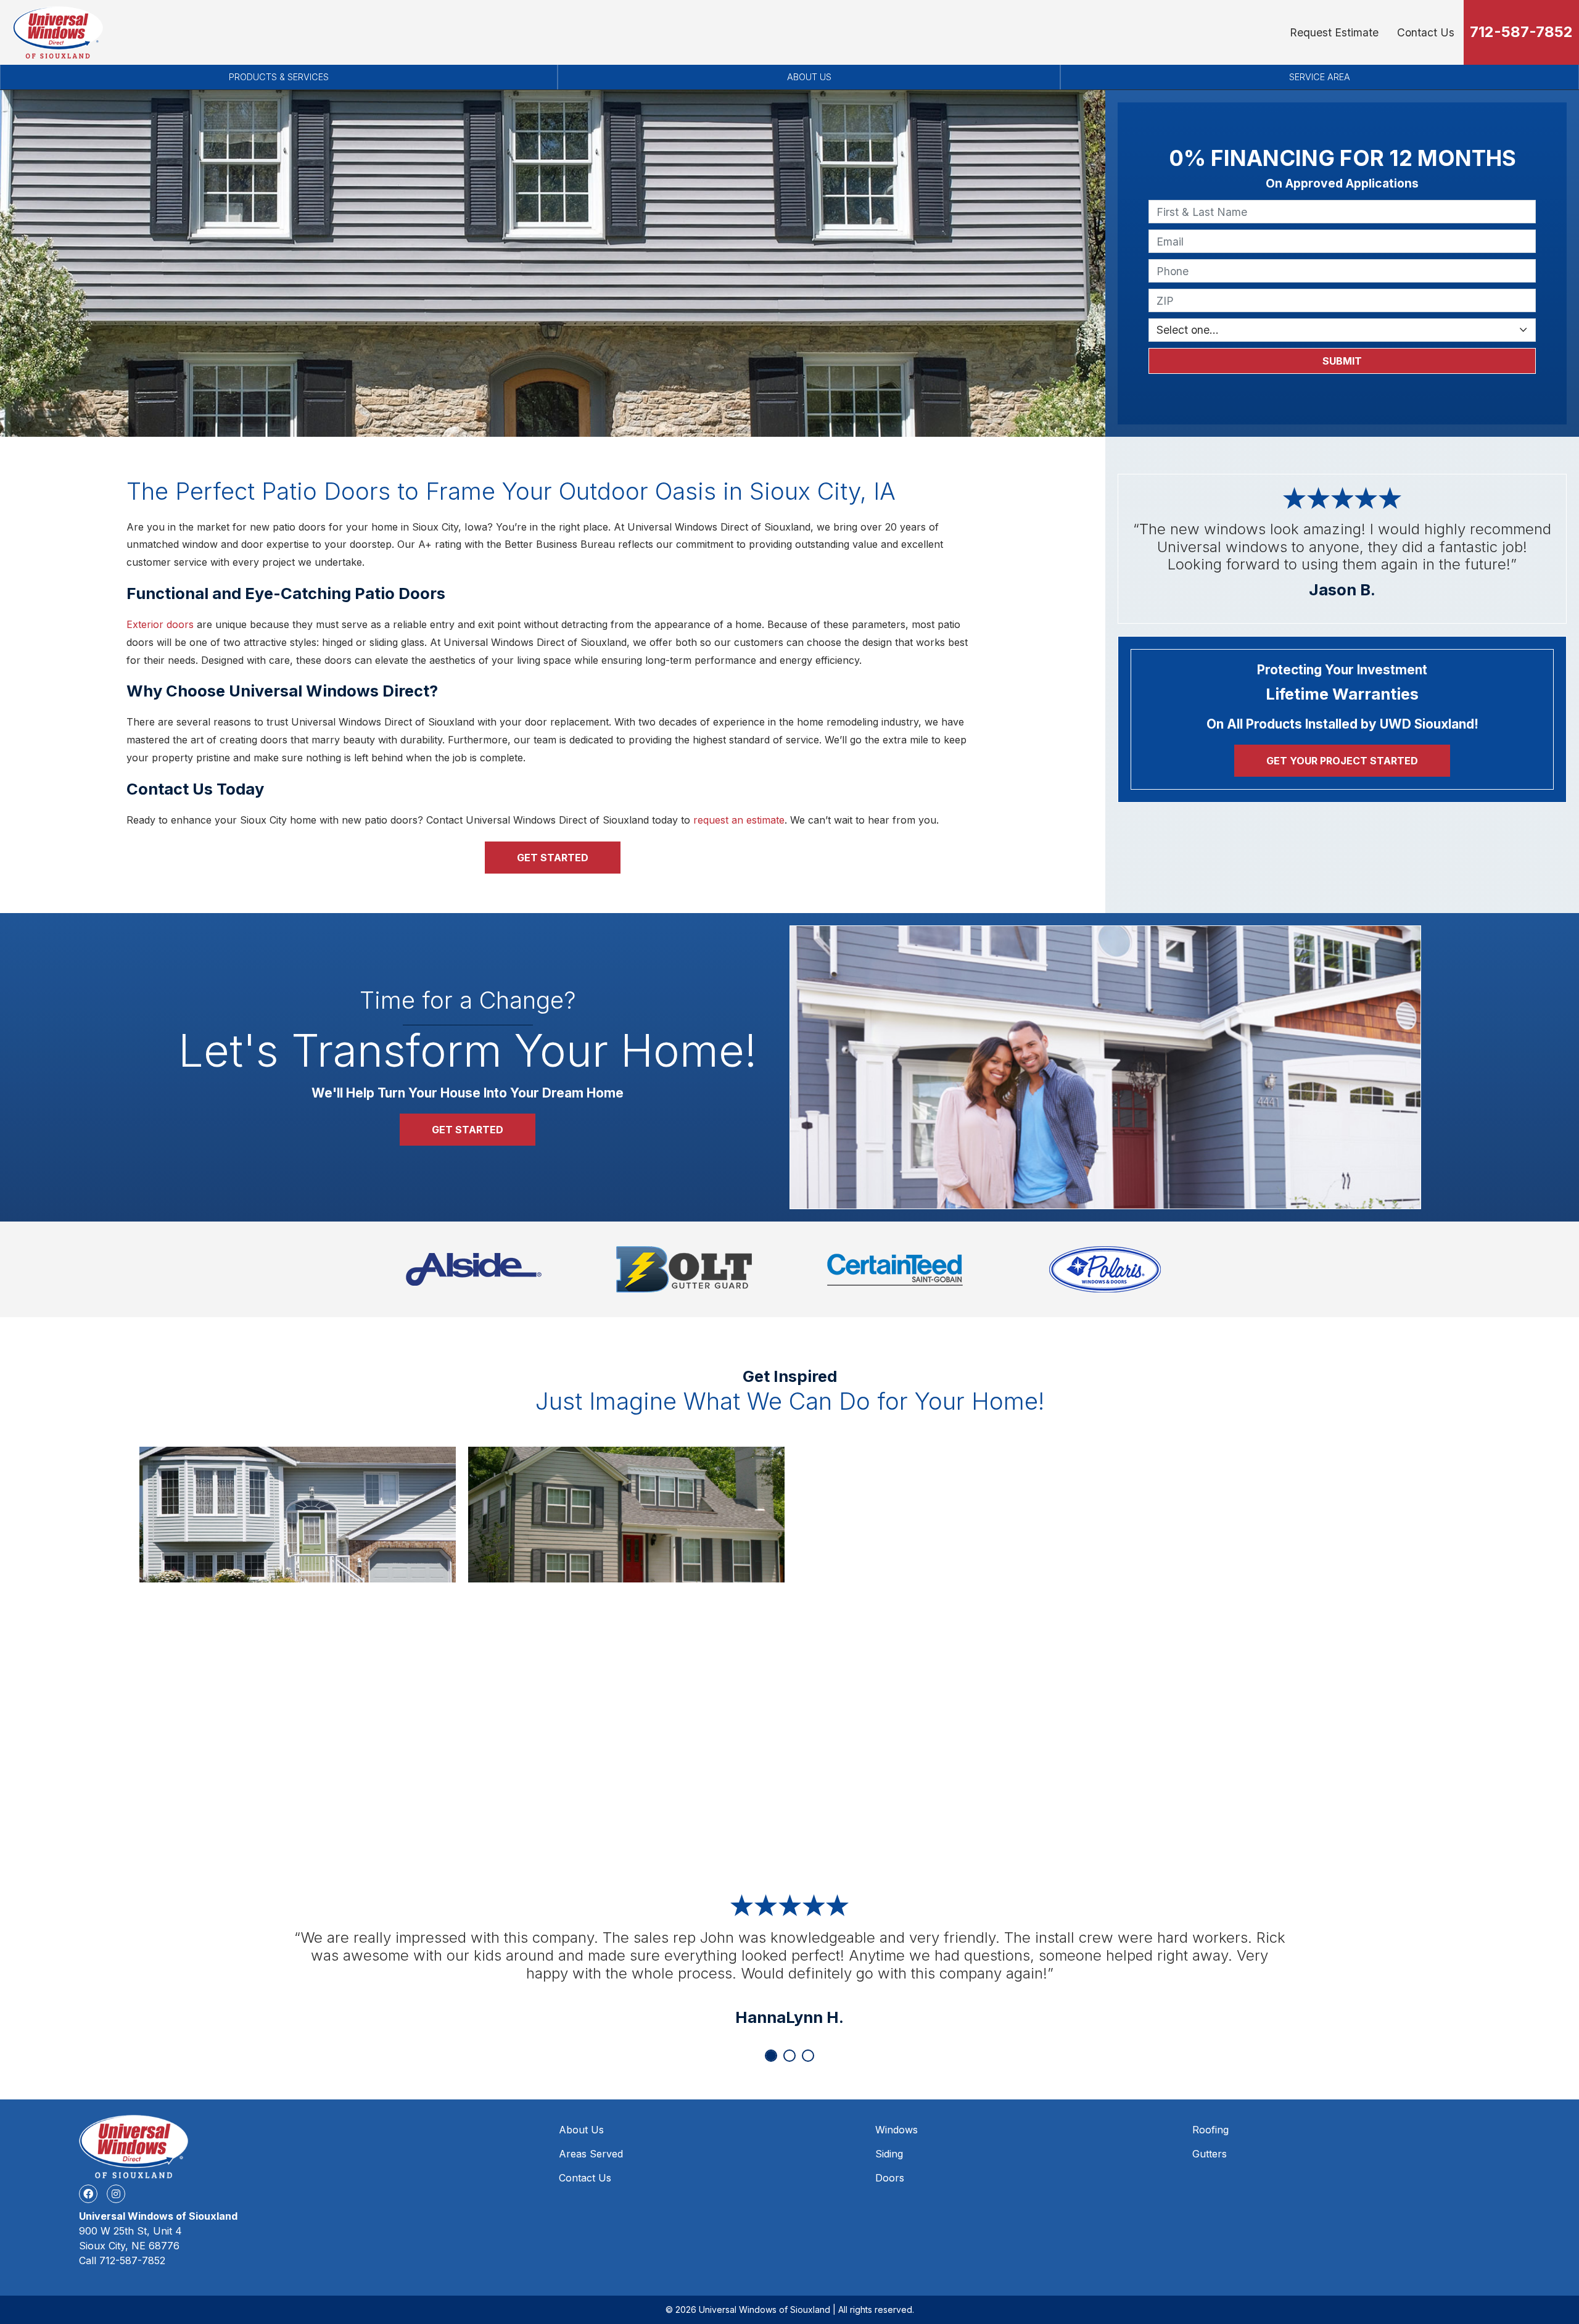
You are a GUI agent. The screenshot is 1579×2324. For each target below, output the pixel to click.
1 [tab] (771, 2056)
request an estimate (739, 820)
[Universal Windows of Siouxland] (58, 32)
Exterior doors (160, 624)
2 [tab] (789, 2056)
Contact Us (1426, 32)
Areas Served (591, 2154)
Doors (890, 2178)
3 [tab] (808, 2056)
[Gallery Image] (298, 1515)
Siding (889, 2154)
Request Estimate (1334, 32)
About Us (809, 77)
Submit (1342, 361)
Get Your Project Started (1342, 761)
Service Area (1320, 77)
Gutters (1210, 2154)
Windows (897, 2130)
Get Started (553, 858)
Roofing (1210, 2130)
